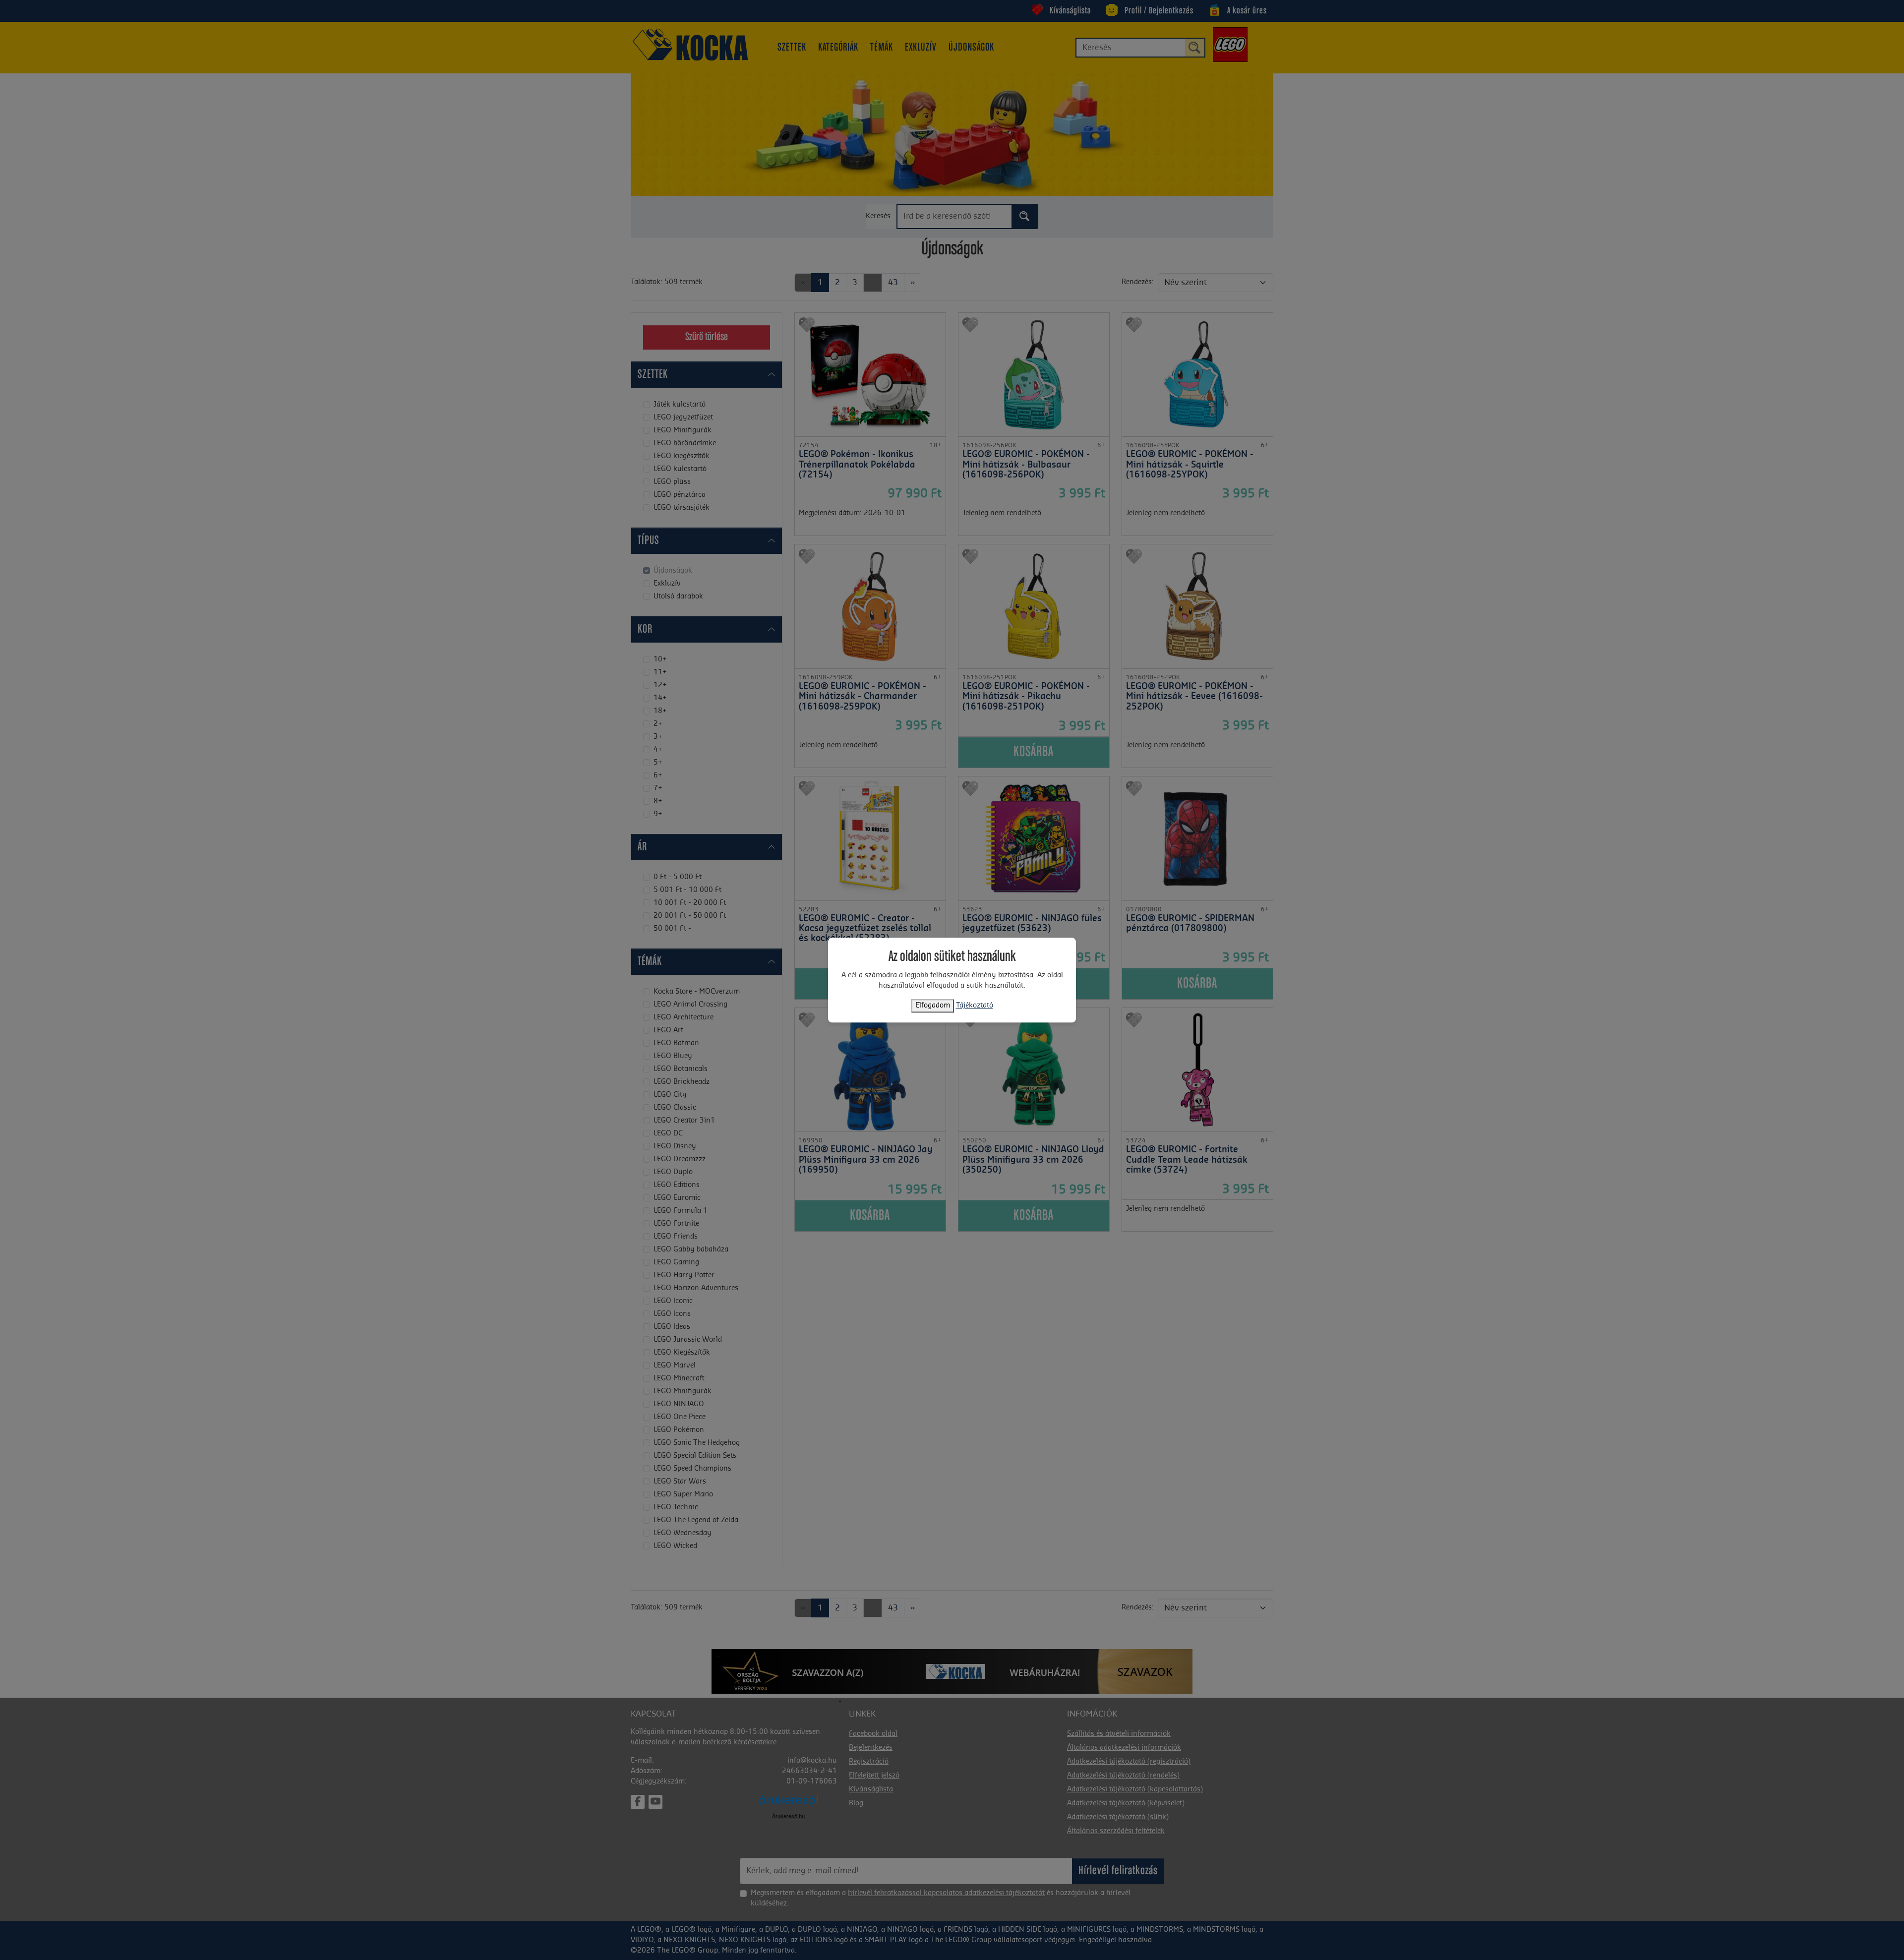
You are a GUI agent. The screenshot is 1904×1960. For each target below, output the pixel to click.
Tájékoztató (975, 1006)
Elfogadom (933, 1006)
